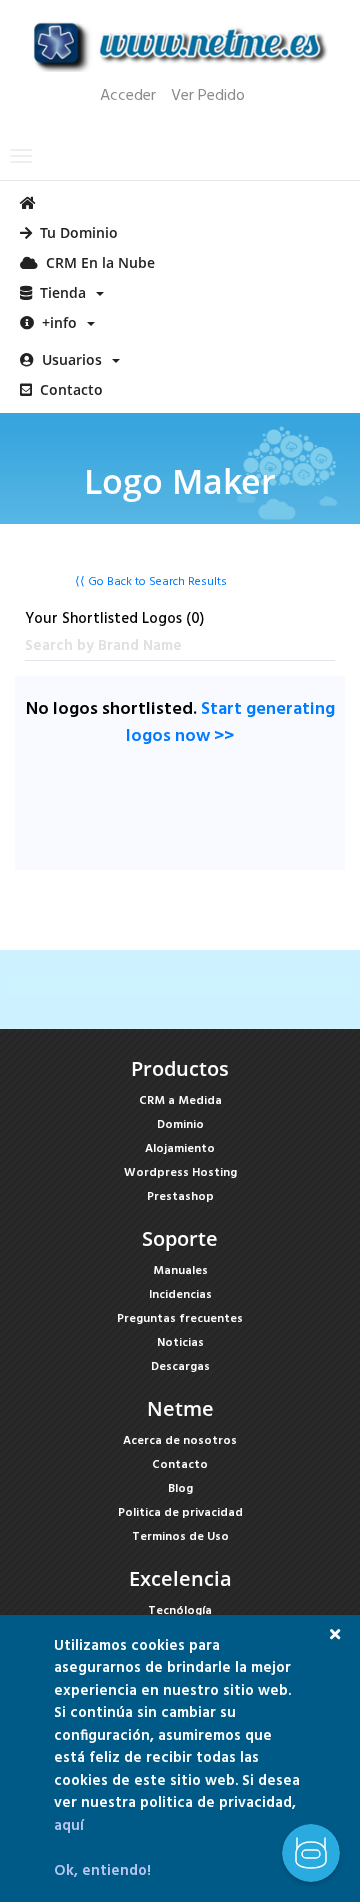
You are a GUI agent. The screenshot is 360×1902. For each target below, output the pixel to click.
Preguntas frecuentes (180, 1319)
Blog (180, 1489)
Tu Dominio (75, 232)
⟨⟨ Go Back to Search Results (151, 582)
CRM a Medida (180, 1101)
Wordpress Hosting (180, 1173)
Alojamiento (180, 1149)
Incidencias (180, 1295)
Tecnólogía (180, 1611)
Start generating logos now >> (230, 723)
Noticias (180, 1343)
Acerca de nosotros (180, 1441)
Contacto (67, 389)
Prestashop (180, 1197)
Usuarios (72, 359)
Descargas (180, 1367)
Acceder (128, 96)
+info (59, 322)
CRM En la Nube (96, 262)
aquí (69, 1826)
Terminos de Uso (180, 1537)
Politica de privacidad (180, 1513)
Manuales (180, 1271)
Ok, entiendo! (102, 1871)
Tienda (63, 292)
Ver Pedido (208, 96)
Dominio (180, 1125)
